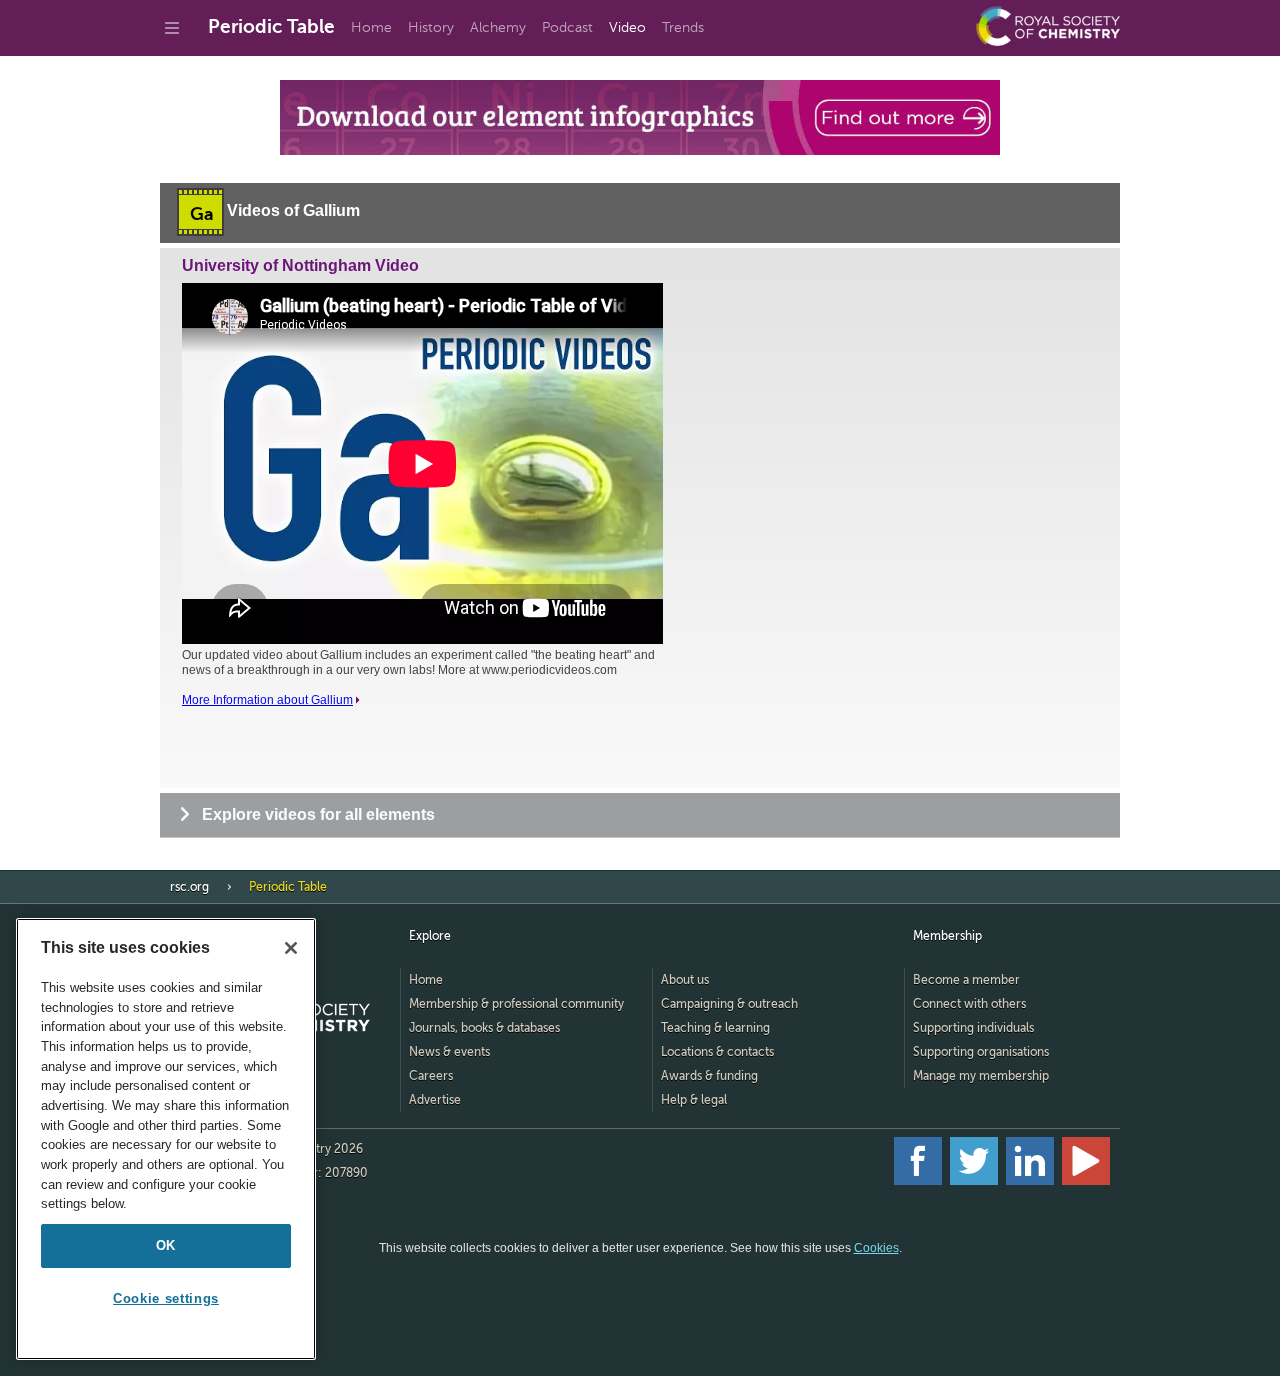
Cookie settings (166, 1298)
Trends (683, 27)
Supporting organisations (981, 1052)
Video (627, 27)
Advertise (435, 1100)
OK (166, 1245)
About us (685, 980)
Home (371, 27)
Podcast (567, 27)
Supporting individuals (973, 1028)
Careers (431, 1076)
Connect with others (969, 1004)
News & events (449, 1052)
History (431, 27)
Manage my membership (981, 1076)
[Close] (291, 948)
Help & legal (694, 1100)
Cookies (876, 1248)
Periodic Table (271, 26)
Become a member (966, 980)
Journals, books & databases (484, 1028)
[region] (166, 1139)
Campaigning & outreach (729, 1004)
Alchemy (498, 27)
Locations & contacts (717, 1052)
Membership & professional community (516, 1004)
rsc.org (189, 887)
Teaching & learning (715, 1028)
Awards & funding (709, 1076)
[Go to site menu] (172, 28)
